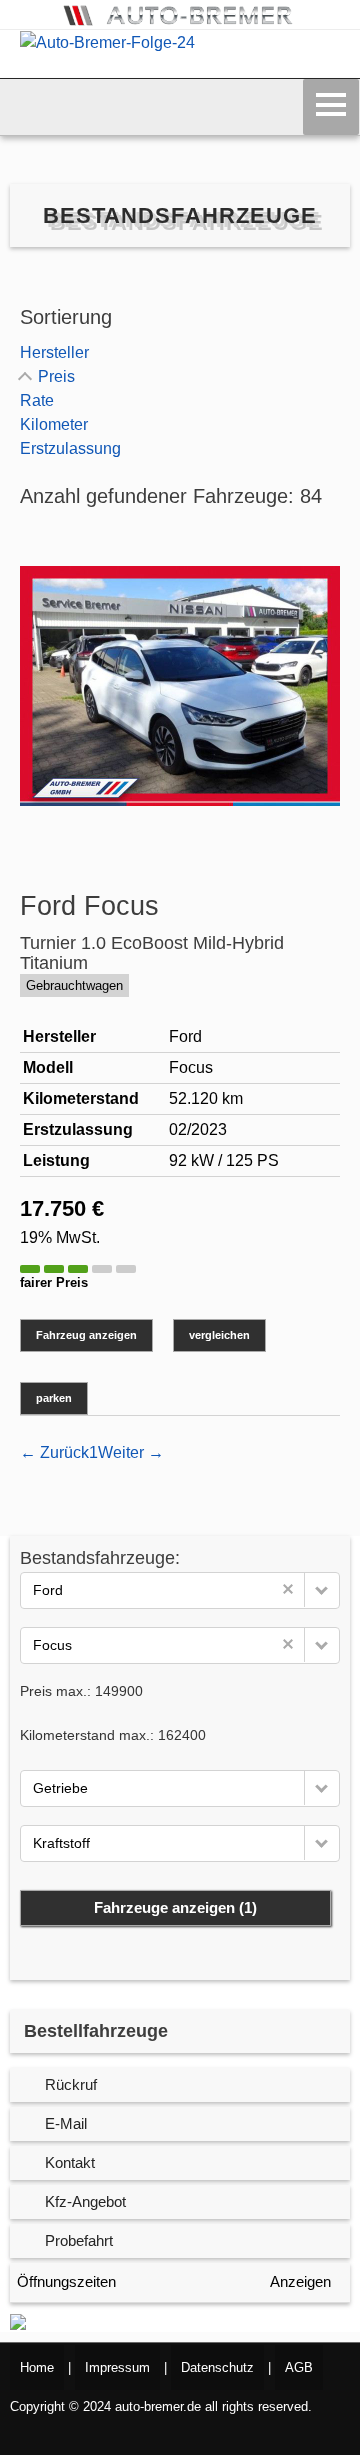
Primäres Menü (331, 107)
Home (37, 2367)
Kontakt (70, 2162)
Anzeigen (300, 2281)
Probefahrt (79, 2240)
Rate (37, 400)
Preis (56, 376)
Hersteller (54, 352)
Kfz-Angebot (85, 2201)
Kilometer (54, 424)
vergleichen (219, 1335)
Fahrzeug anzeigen (86, 1335)
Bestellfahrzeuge (96, 2031)
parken (54, 1398)
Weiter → (131, 1452)
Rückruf (71, 2084)
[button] (322, 1589)
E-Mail (66, 2123)
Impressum (117, 2367)
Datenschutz (217, 2367)
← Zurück (54, 1452)
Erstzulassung (70, 448)
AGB (299, 2367)
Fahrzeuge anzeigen (175, 1907)
